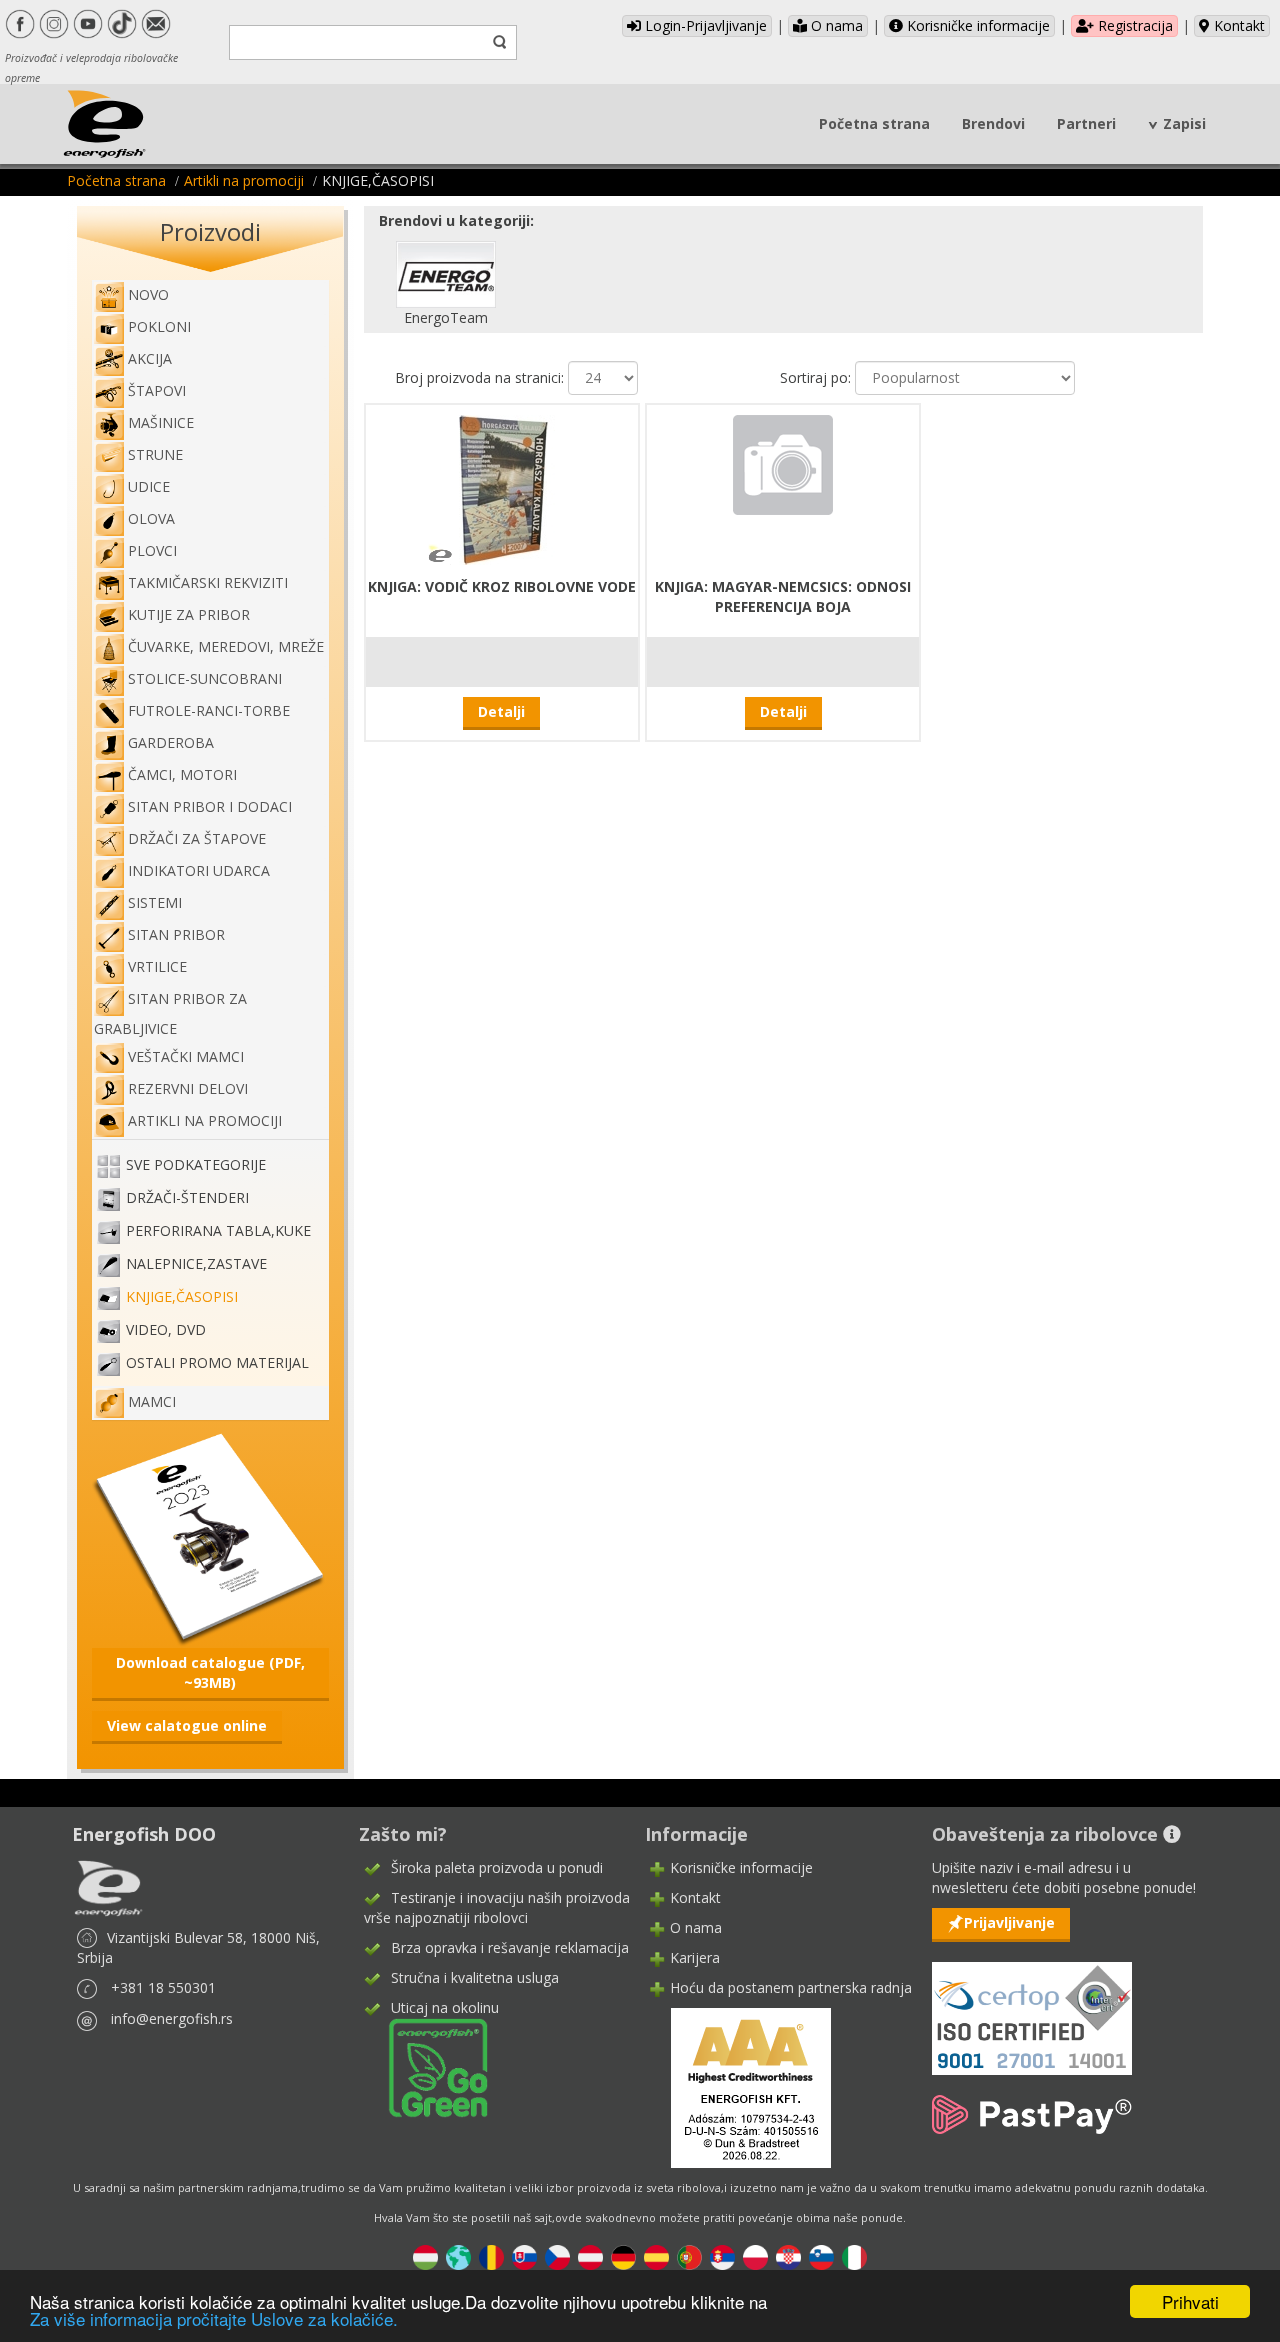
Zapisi (1184, 123)
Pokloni (159, 326)
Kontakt (1237, 25)
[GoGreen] (426, 2066)
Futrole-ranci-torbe (209, 710)
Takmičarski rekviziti (208, 582)
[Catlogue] (210, 1537)
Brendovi (993, 123)
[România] (491, 2255)
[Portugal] (689, 2255)
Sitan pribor (176, 934)
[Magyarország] (425, 2255)
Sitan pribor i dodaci (210, 806)
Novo (148, 294)
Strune (155, 454)
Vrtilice (157, 966)
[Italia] (854, 2255)
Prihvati (1190, 2301)
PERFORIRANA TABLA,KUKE (218, 1231)
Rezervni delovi (188, 1088)
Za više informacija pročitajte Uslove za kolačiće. (214, 2318)
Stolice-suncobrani (205, 678)
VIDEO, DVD (166, 1330)
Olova (151, 518)
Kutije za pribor (189, 614)
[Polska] (755, 2255)
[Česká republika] (557, 2255)
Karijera (695, 1957)
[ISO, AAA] (1032, 2006)
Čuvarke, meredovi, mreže (226, 646)
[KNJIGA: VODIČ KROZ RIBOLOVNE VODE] (502, 487)
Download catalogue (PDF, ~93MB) (210, 1672)
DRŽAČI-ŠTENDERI (187, 1198)
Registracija (1133, 25)
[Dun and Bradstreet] (738, 2086)
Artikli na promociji (244, 180)
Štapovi (157, 390)
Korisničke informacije (976, 25)
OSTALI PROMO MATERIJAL (217, 1363)
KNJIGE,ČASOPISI (182, 1297)
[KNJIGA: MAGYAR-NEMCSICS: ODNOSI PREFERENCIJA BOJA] (783, 462)
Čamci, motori (182, 774)
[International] (458, 2255)
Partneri (1086, 123)
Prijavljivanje (1009, 1922)
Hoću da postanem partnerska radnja (791, 1987)
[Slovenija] (821, 2255)
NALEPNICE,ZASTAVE (196, 1264)
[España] (656, 2255)
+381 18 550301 (163, 1987)
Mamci (152, 1401)
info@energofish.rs (172, 2018)
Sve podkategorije (196, 1165)
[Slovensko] (524, 2255)
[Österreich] (590, 2255)
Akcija (150, 358)
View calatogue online (187, 1725)
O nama (835, 25)
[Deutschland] (623, 2255)
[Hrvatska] (788, 2255)
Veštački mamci (186, 1056)
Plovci (152, 550)
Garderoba (171, 742)
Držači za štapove (197, 838)
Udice (149, 486)
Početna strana (874, 123)
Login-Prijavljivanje (704, 25)
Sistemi (155, 902)
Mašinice (161, 422)
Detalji (501, 711)
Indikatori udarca (199, 870)
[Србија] (722, 2255)
